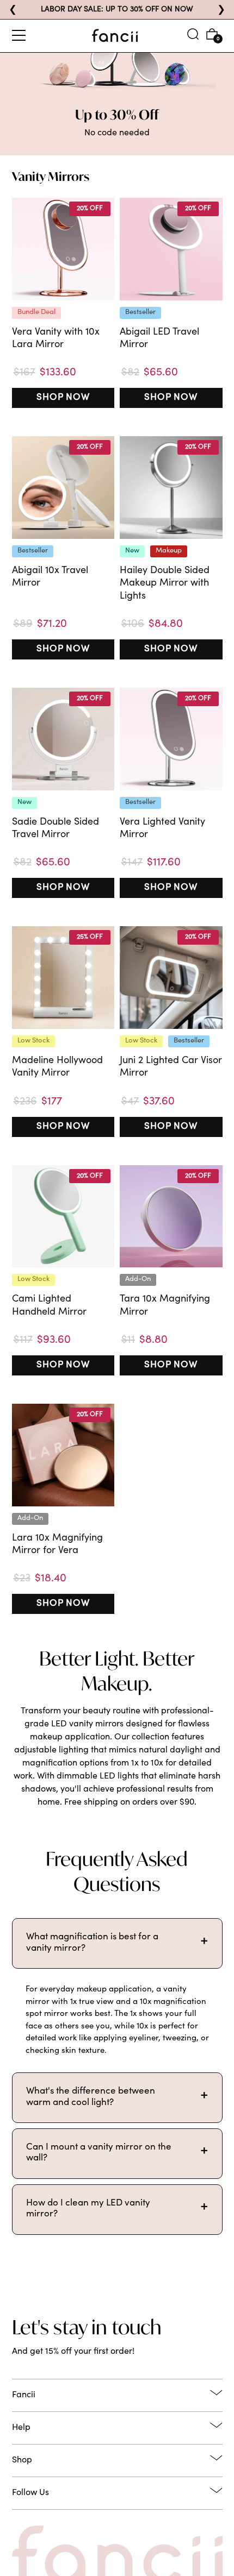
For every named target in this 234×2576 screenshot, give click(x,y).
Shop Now (63, 398)
